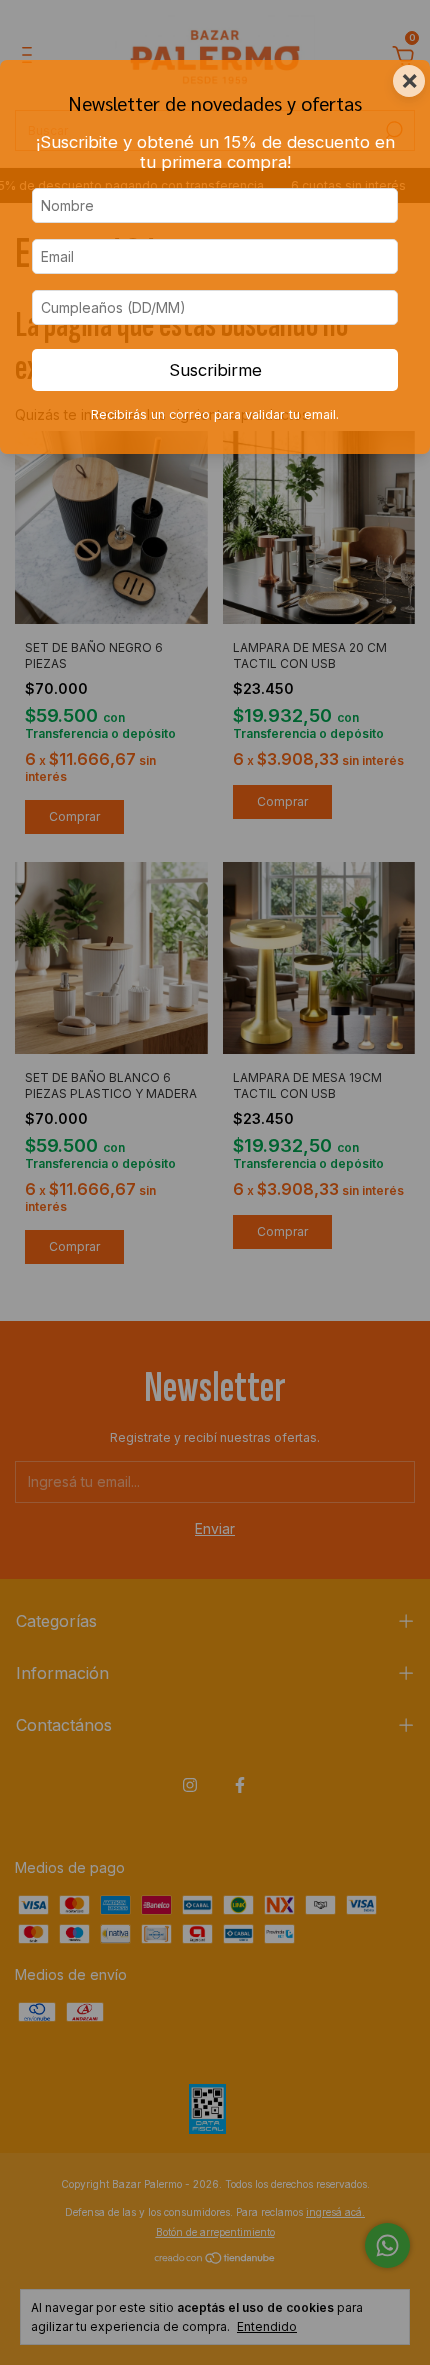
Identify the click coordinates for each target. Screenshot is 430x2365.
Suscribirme (215, 370)
